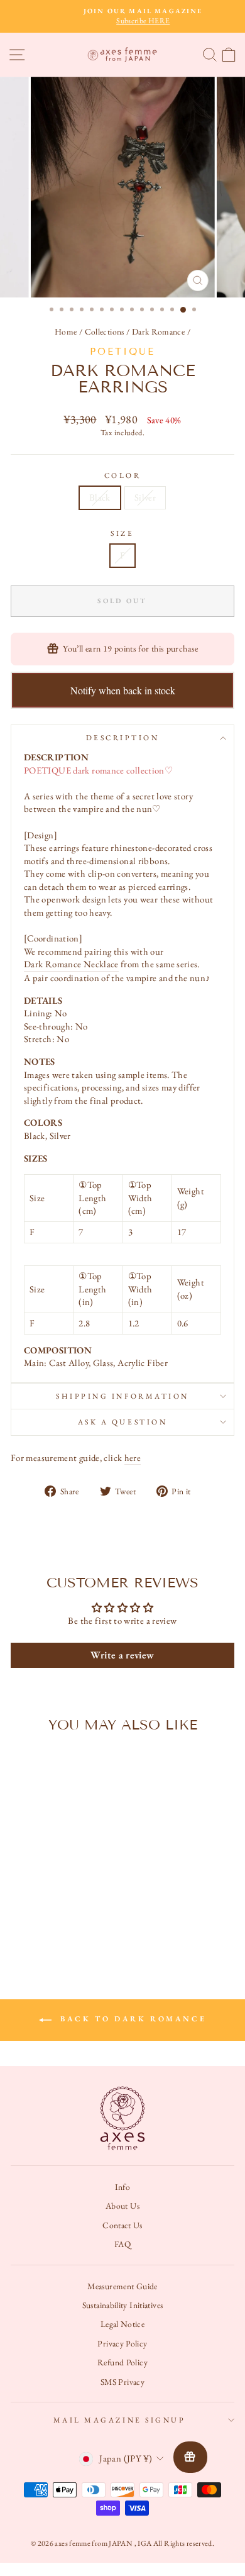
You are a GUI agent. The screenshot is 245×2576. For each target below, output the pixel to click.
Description (123, 738)
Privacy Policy (122, 2343)
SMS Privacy (122, 2382)
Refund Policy (122, 2362)
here (133, 1457)
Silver (145, 497)
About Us (122, 2206)
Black (100, 497)
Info (122, 2187)
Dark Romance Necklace (71, 964)
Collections (105, 331)
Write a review (122, 1655)
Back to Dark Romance (132, 2019)
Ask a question (122, 1422)
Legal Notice (122, 2324)
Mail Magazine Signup (120, 2420)
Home (66, 331)
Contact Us (122, 2225)
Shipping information (122, 1396)
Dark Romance (158, 331)
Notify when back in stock (123, 690)
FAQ (122, 2244)
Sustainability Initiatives (123, 2305)
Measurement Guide (122, 2286)
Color (123, 475)
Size (122, 533)
